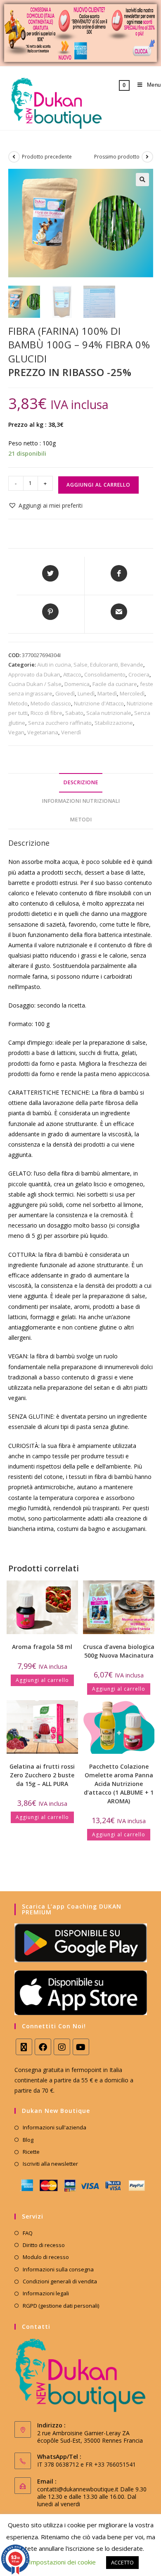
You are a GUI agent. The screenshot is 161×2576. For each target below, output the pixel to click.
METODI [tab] (81, 820)
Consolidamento (105, 674)
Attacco (72, 674)
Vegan (16, 732)
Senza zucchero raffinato (60, 723)
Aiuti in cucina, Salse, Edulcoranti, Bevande (90, 665)
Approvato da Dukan (34, 674)
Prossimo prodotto (117, 157)
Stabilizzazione (114, 723)
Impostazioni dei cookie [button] (62, 2562)
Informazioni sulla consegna (58, 2269)
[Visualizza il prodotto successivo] (147, 157)
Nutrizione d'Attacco (99, 703)
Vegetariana (43, 732)
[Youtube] (81, 2047)
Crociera (139, 674)
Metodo (18, 703)
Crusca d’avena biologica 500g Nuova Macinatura (119, 1651)
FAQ (28, 2233)
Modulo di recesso (46, 2257)
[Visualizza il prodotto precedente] (14, 157)
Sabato (74, 713)
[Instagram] (62, 2047)
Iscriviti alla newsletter (50, 2164)
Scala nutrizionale (109, 713)
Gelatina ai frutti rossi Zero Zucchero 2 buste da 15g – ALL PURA (42, 1775)
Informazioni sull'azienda (54, 2127)
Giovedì (65, 693)
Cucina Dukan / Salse (35, 684)
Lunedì (86, 693)
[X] (24, 2047)
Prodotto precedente (47, 157)
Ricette (31, 2152)
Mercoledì (132, 693)
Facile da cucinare (115, 684)
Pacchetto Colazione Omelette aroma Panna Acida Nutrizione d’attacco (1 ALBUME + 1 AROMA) (119, 1784)
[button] (142, 180)
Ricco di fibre (46, 713)
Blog (28, 2140)
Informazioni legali (46, 2293)
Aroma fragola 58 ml (42, 1647)
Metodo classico (51, 703)
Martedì (107, 693)
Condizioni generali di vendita (60, 2281)
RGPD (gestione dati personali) (61, 2306)
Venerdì (71, 732)
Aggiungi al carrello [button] (42, 1680)
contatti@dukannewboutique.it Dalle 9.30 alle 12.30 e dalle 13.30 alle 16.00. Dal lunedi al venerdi (92, 2497)
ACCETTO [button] (122, 2562)
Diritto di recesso (44, 2245)
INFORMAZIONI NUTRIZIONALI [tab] (81, 801)
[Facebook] (43, 2047)
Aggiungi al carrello (98, 485)
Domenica (77, 684)
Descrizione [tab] (81, 782)
